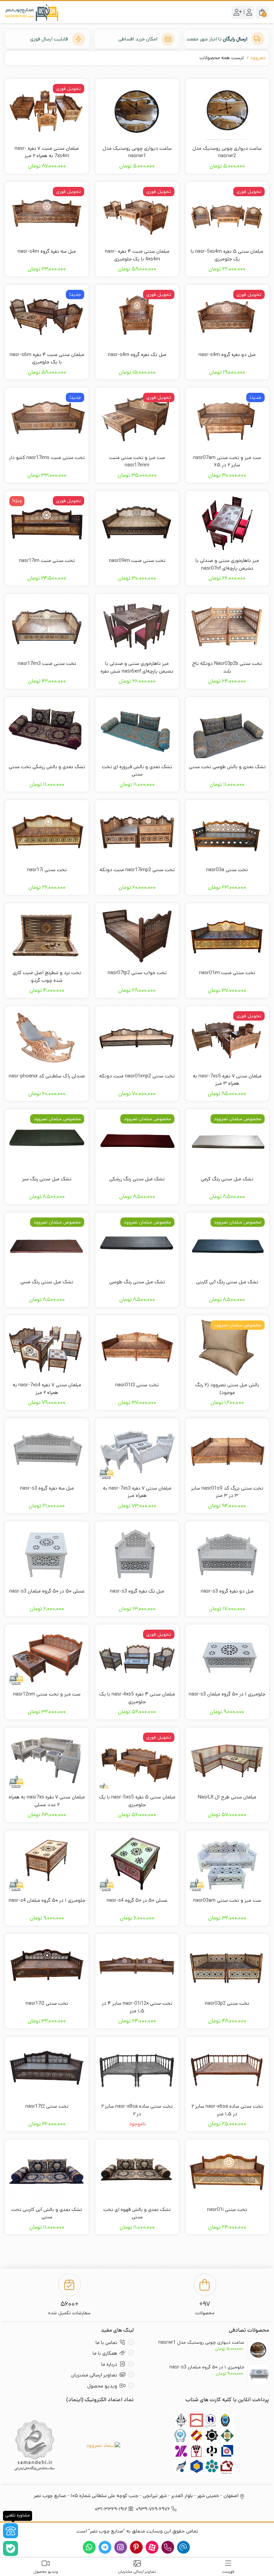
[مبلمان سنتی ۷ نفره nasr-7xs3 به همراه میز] (137, 1450)
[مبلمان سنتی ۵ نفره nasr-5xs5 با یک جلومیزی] (137, 1760)
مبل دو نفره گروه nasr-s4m (227, 355)
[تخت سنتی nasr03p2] (227, 1966)
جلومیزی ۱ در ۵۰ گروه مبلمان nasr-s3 (227, 1694)
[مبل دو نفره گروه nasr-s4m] (227, 317)
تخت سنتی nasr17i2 (47, 2003)
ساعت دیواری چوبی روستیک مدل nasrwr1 (137, 152)
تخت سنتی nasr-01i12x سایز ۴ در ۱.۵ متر (137, 2007)
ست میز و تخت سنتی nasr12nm (47, 1694)
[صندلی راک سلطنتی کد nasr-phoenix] (47, 1038)
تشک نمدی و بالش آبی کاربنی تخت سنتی (47, 2213)
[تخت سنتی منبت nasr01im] (227, 935)
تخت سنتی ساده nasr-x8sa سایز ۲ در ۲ (137, 2110)
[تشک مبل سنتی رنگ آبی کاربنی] (227, 1245)
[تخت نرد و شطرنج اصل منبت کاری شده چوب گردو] (47, 935)
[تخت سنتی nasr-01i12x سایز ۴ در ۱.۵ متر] (137, 1966)
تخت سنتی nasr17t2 (47, 2106)
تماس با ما (106, 2343)
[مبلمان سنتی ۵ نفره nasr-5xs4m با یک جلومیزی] (227, 214)
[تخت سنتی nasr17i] (47, 832)
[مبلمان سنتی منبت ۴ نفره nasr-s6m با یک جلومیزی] (47, 317)
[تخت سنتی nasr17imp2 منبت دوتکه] (137, 832)
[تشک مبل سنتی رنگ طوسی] (137, 1245)
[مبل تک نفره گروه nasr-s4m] (137, 317)
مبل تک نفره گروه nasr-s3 (137, 1591)
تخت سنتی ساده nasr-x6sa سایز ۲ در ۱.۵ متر (227, 2110)
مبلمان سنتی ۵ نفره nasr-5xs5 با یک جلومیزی (137, 1801)
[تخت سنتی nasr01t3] (137, 1348)
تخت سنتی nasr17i (47, 870)
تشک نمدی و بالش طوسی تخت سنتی (227, 767)
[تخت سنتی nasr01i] (227, 2172)
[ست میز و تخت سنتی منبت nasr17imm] (137, 420)
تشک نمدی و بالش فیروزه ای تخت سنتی (137, 771)
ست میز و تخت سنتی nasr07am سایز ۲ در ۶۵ (227, 461)
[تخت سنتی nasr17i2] (47, 1966)
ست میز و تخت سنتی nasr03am (227, 1900)
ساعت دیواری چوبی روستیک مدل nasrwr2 (227, 152)
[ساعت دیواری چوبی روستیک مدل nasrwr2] (227, 111)
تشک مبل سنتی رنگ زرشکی (137, 1179)
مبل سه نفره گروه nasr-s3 (47, 1488)
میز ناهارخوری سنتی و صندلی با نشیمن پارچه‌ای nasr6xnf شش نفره (137, 667)
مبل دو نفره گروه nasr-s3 (227, 1591)
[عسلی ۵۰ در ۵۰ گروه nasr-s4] (137, 1863)
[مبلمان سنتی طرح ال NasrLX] (227, 1760)
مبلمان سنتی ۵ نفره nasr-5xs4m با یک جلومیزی (227, 255)
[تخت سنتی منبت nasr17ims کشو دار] (47, 420)
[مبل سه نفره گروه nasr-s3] (47, 1450)
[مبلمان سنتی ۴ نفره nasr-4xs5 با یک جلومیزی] (137, 1657)
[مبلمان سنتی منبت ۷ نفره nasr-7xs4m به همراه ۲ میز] (47, 111)
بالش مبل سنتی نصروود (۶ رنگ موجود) (227, 1389)
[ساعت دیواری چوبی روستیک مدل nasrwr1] (137, 111)
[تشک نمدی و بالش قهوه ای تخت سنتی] (137, 2172)
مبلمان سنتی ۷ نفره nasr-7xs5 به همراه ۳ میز (227, 1080)
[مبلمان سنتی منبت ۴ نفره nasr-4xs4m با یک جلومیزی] (137, 214)
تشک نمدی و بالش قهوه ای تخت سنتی (137, 2213)
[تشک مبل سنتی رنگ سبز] (47, 1141)
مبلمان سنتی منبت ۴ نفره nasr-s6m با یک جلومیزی (47, 358)
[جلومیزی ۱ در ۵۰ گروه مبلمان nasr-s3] (227, 1657)
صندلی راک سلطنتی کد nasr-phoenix (47, 1076)
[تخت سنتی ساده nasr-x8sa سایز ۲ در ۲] (137, 2069)
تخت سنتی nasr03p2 (227, 2003)
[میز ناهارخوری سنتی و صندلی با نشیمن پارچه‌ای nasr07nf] (227, 523)
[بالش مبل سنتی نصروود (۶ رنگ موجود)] (227, 1348)
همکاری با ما (105, 2353)
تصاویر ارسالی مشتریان (94, 2375)
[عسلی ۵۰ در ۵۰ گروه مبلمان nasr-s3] (47, 1553)
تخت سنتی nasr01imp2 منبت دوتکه (137, 1076)
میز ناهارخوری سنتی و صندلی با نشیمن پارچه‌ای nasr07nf (227, 564)
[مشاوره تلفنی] (11, 2531)
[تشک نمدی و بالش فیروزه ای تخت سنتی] (137, 729)
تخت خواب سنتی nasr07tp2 (137, 973)
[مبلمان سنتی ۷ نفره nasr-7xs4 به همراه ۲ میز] (47, 1348)
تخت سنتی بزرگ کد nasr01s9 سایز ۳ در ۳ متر (227, 1492)
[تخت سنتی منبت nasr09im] (137, 523)
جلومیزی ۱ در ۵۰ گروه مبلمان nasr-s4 (47, 1900)
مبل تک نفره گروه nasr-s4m (137, 355)
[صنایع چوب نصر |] (32, 12)
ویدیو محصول (102, 2386)
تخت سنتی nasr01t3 (137, 1385)
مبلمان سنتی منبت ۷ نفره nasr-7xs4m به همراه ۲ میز (47, 152)
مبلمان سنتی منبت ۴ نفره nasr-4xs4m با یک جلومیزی (137, 255)
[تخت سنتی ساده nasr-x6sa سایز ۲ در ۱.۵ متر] (227, 2069)
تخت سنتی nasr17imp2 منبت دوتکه (137, 870)
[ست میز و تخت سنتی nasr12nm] (47, 1657)
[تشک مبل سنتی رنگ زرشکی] (137, 1141)
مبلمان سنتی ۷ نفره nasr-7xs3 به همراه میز (137, 1492)
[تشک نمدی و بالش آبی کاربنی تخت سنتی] (47, 2172)
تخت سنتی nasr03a (227, 870)
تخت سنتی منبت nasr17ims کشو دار (47, 457)
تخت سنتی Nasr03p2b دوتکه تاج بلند (227, 667)
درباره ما (109, 2364)
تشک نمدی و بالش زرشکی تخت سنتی (47, 767)
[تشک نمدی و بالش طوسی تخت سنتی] (227, 729)
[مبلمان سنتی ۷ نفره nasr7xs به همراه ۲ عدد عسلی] (47, 1760)
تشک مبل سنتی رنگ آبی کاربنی (227, 1282)
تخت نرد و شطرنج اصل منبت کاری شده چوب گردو (47, 976)
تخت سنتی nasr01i (227, 2209)
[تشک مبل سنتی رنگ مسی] (47, 1245)
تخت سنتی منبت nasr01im (227, 973)
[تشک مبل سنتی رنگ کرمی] (227, 1141)
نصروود (258, 58)
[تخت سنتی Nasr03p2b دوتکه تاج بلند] (227, 626)
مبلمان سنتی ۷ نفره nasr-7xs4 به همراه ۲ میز (47, 1389)
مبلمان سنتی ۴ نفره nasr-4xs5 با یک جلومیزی (137, 1698)
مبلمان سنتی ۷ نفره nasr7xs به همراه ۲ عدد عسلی (47, 1801)
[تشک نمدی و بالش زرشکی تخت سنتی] (47, 729)
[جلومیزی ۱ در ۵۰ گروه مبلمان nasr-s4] (47, 1863)
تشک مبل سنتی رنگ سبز (47, 1179)
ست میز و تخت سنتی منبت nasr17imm (137, 461)
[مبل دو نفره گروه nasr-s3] (227, 1553)
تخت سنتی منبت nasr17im (47, 560)
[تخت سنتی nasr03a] (227, 832)
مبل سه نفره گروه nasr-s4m (47, 251)
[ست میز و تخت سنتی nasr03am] (227, 1863)
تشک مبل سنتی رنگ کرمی (227, 1179)
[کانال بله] (11, 2548)
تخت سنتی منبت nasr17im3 (47, 663)
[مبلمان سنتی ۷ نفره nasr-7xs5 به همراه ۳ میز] (227, 1038)
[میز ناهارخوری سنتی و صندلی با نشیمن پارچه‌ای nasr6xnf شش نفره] (137, 626)
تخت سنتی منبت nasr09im (137, 560)
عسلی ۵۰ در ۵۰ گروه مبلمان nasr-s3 (47, 1591)
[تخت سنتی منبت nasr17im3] (47, 626)
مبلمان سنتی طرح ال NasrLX (227, 1797)
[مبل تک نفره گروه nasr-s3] (137, 1553)
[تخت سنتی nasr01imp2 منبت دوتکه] (137, 1038)
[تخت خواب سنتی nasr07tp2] (137, 935)
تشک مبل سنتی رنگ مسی (47, 1282)
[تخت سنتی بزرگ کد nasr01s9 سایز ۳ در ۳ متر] (227, 1450)
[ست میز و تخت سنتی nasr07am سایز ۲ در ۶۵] (227, 420)
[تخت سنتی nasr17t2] (47, 2069)
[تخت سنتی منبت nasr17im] (47, 523)
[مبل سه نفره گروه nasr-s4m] (47, 214)
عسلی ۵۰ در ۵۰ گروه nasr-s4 (137, 1900)
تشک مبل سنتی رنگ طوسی (137, 1282)
